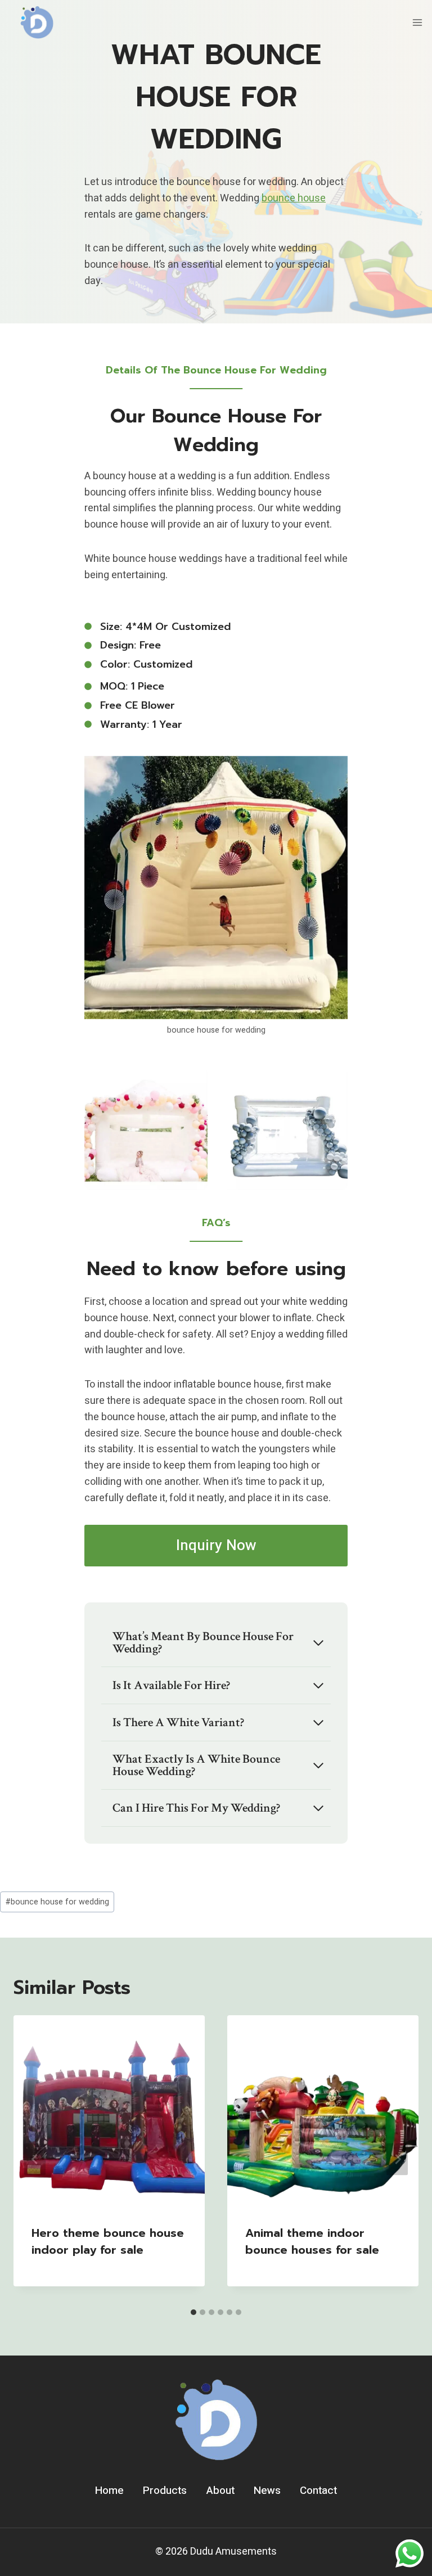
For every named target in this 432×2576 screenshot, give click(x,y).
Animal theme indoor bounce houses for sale (312, 2241)
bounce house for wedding (57, 1902)
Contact (318, 2491)
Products (165, 2491)
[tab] (193, 2312)
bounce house (294, 198)
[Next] (397, 2159)
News (267, 2491)
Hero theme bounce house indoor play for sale (108, 2241)
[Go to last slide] (35, 2159)
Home (109, 2491)
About (220, 2491)
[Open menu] (417, 22)
